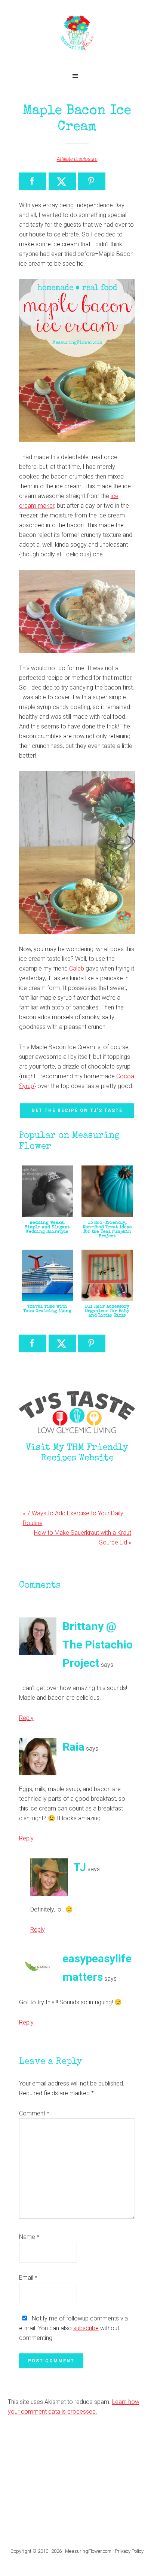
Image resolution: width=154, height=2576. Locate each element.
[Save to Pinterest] (92, 181)
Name (29, 2237)
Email (28, 2278)
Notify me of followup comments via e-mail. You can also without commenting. (73, 2328)
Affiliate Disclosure (77, 159)
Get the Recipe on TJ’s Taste (77, 1110)
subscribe (86, 2328)
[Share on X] (62, 181)
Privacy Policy (129, 2551)
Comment (34, 2113)
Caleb (77, 968)
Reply (26, 1718)
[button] (77, 76)
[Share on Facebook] (33, 181)
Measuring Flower (77, 34)
